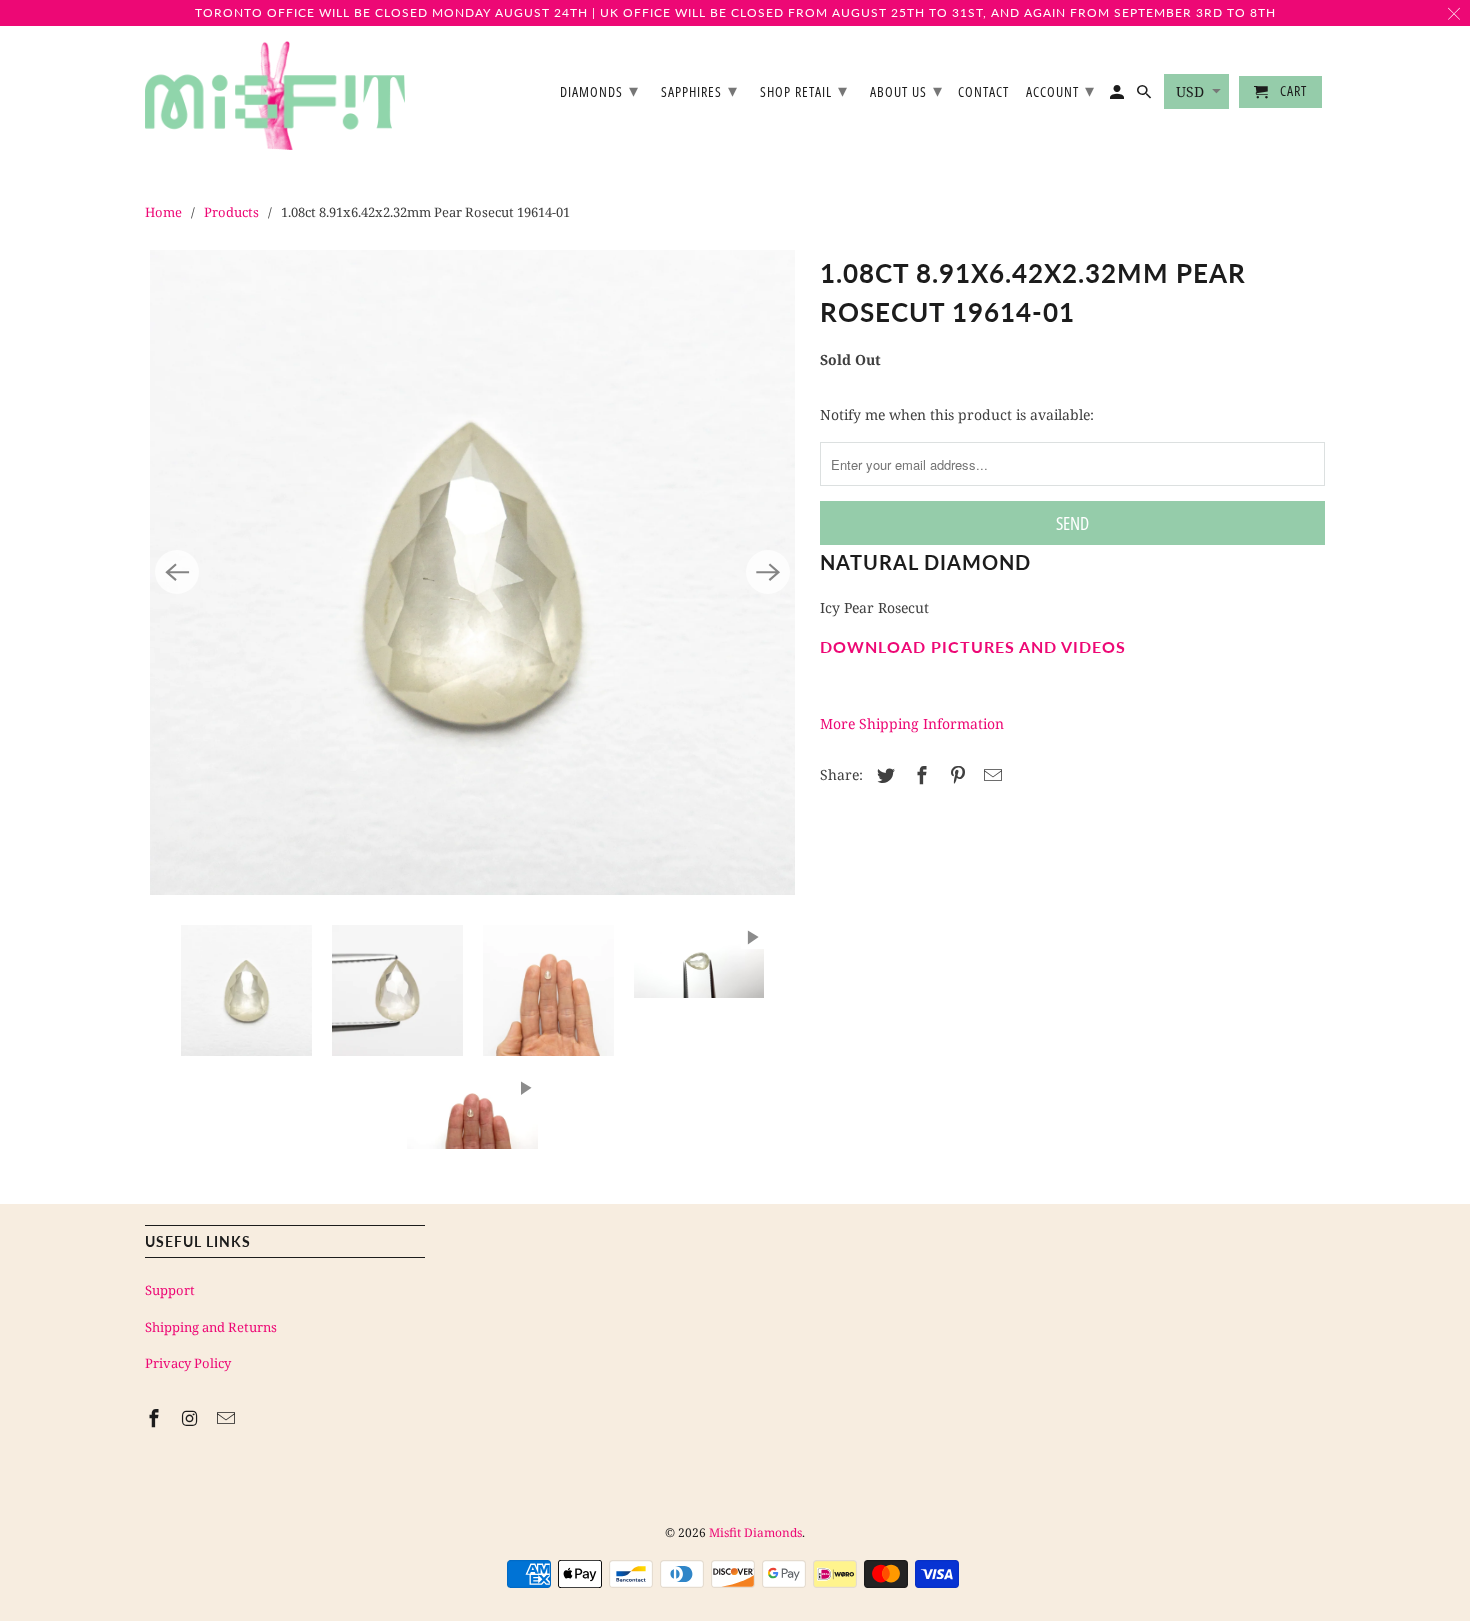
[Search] (1145, 96)
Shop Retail (804, 90)
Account (1060, 90)
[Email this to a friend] (990, 775)
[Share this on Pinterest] (955, 775)
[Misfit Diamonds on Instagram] (192, 1418)
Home (163, 212)
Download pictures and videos (973, 646)
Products (231, 212)
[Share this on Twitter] (883, 775)
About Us (906, 90)
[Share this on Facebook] (919, 775)
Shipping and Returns (211, 1327)
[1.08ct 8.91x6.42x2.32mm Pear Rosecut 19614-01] (472, 572)
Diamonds (599, 90)
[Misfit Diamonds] (275, 96)
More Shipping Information (912, 723)
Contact (983, 92)
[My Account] (1118, 96)
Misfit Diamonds (755, 1532)
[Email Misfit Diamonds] (228, 1418)
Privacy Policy (188, 1363)
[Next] (768, 572)
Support (170, 1290)
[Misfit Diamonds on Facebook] (156, 1418)
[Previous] (177, 572)
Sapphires (699, 90)
